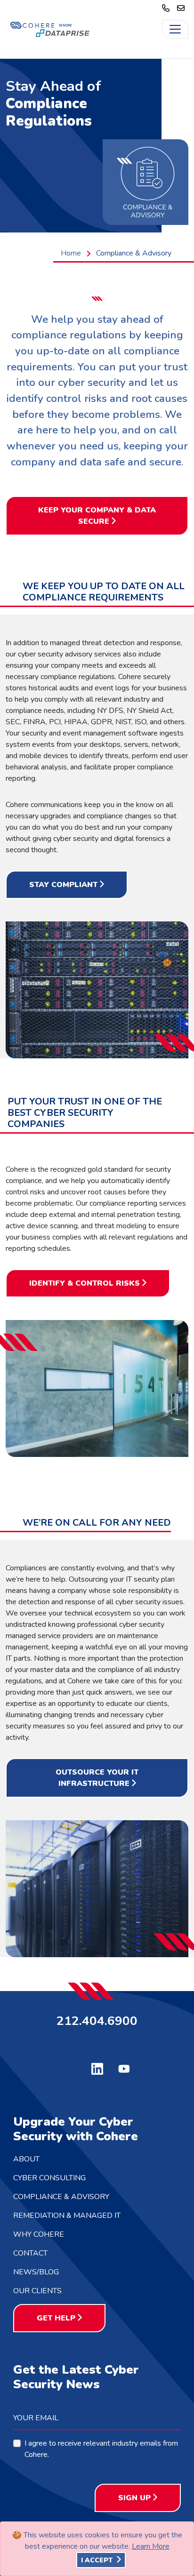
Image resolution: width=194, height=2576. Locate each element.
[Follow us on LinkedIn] (97, 2068)
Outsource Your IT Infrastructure (97, 1778)
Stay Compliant (63, 885)
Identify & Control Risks (85, 1283)
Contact (30, 2253)
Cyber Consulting (49, 2178)
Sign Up (134, 2498)
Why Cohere (39, 2234)
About (26, 2159)
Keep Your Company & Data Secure (97, 516)
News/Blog (36, 2272)
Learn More (151, 2546)
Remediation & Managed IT (67, 2216)
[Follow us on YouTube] (124, 2068)
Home (71, 253)
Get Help (56, 2318)
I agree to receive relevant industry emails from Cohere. (101, 2449)
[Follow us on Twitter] (70, 2067)
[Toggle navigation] (175, 29)
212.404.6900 (97, 2020)
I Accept (98, 2560)
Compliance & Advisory (61, 2197)
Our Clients (37, 2291)
